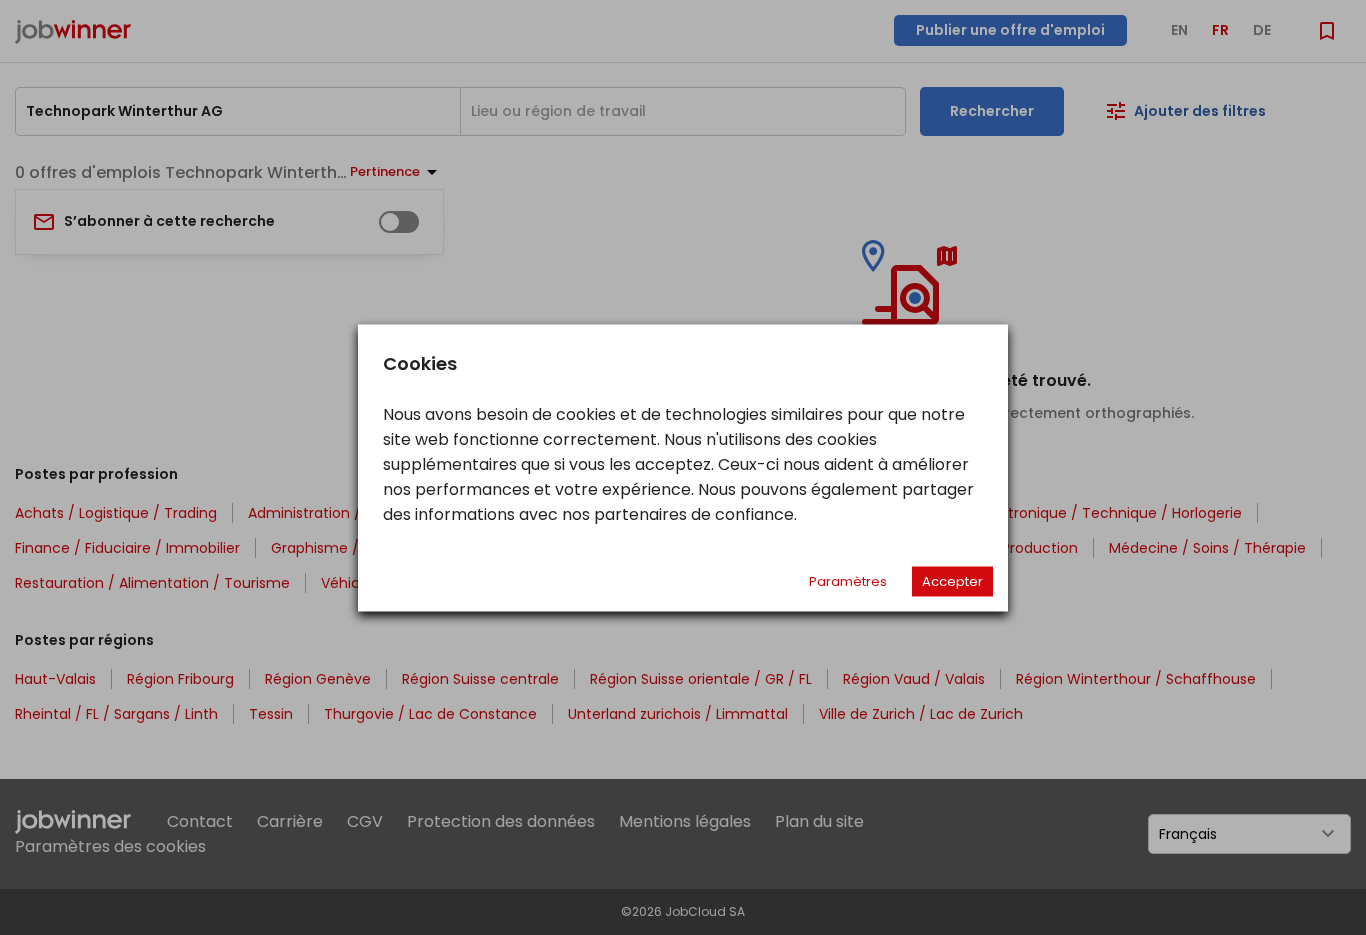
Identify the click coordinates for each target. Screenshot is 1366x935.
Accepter (952, 580)
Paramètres (848, 580)
